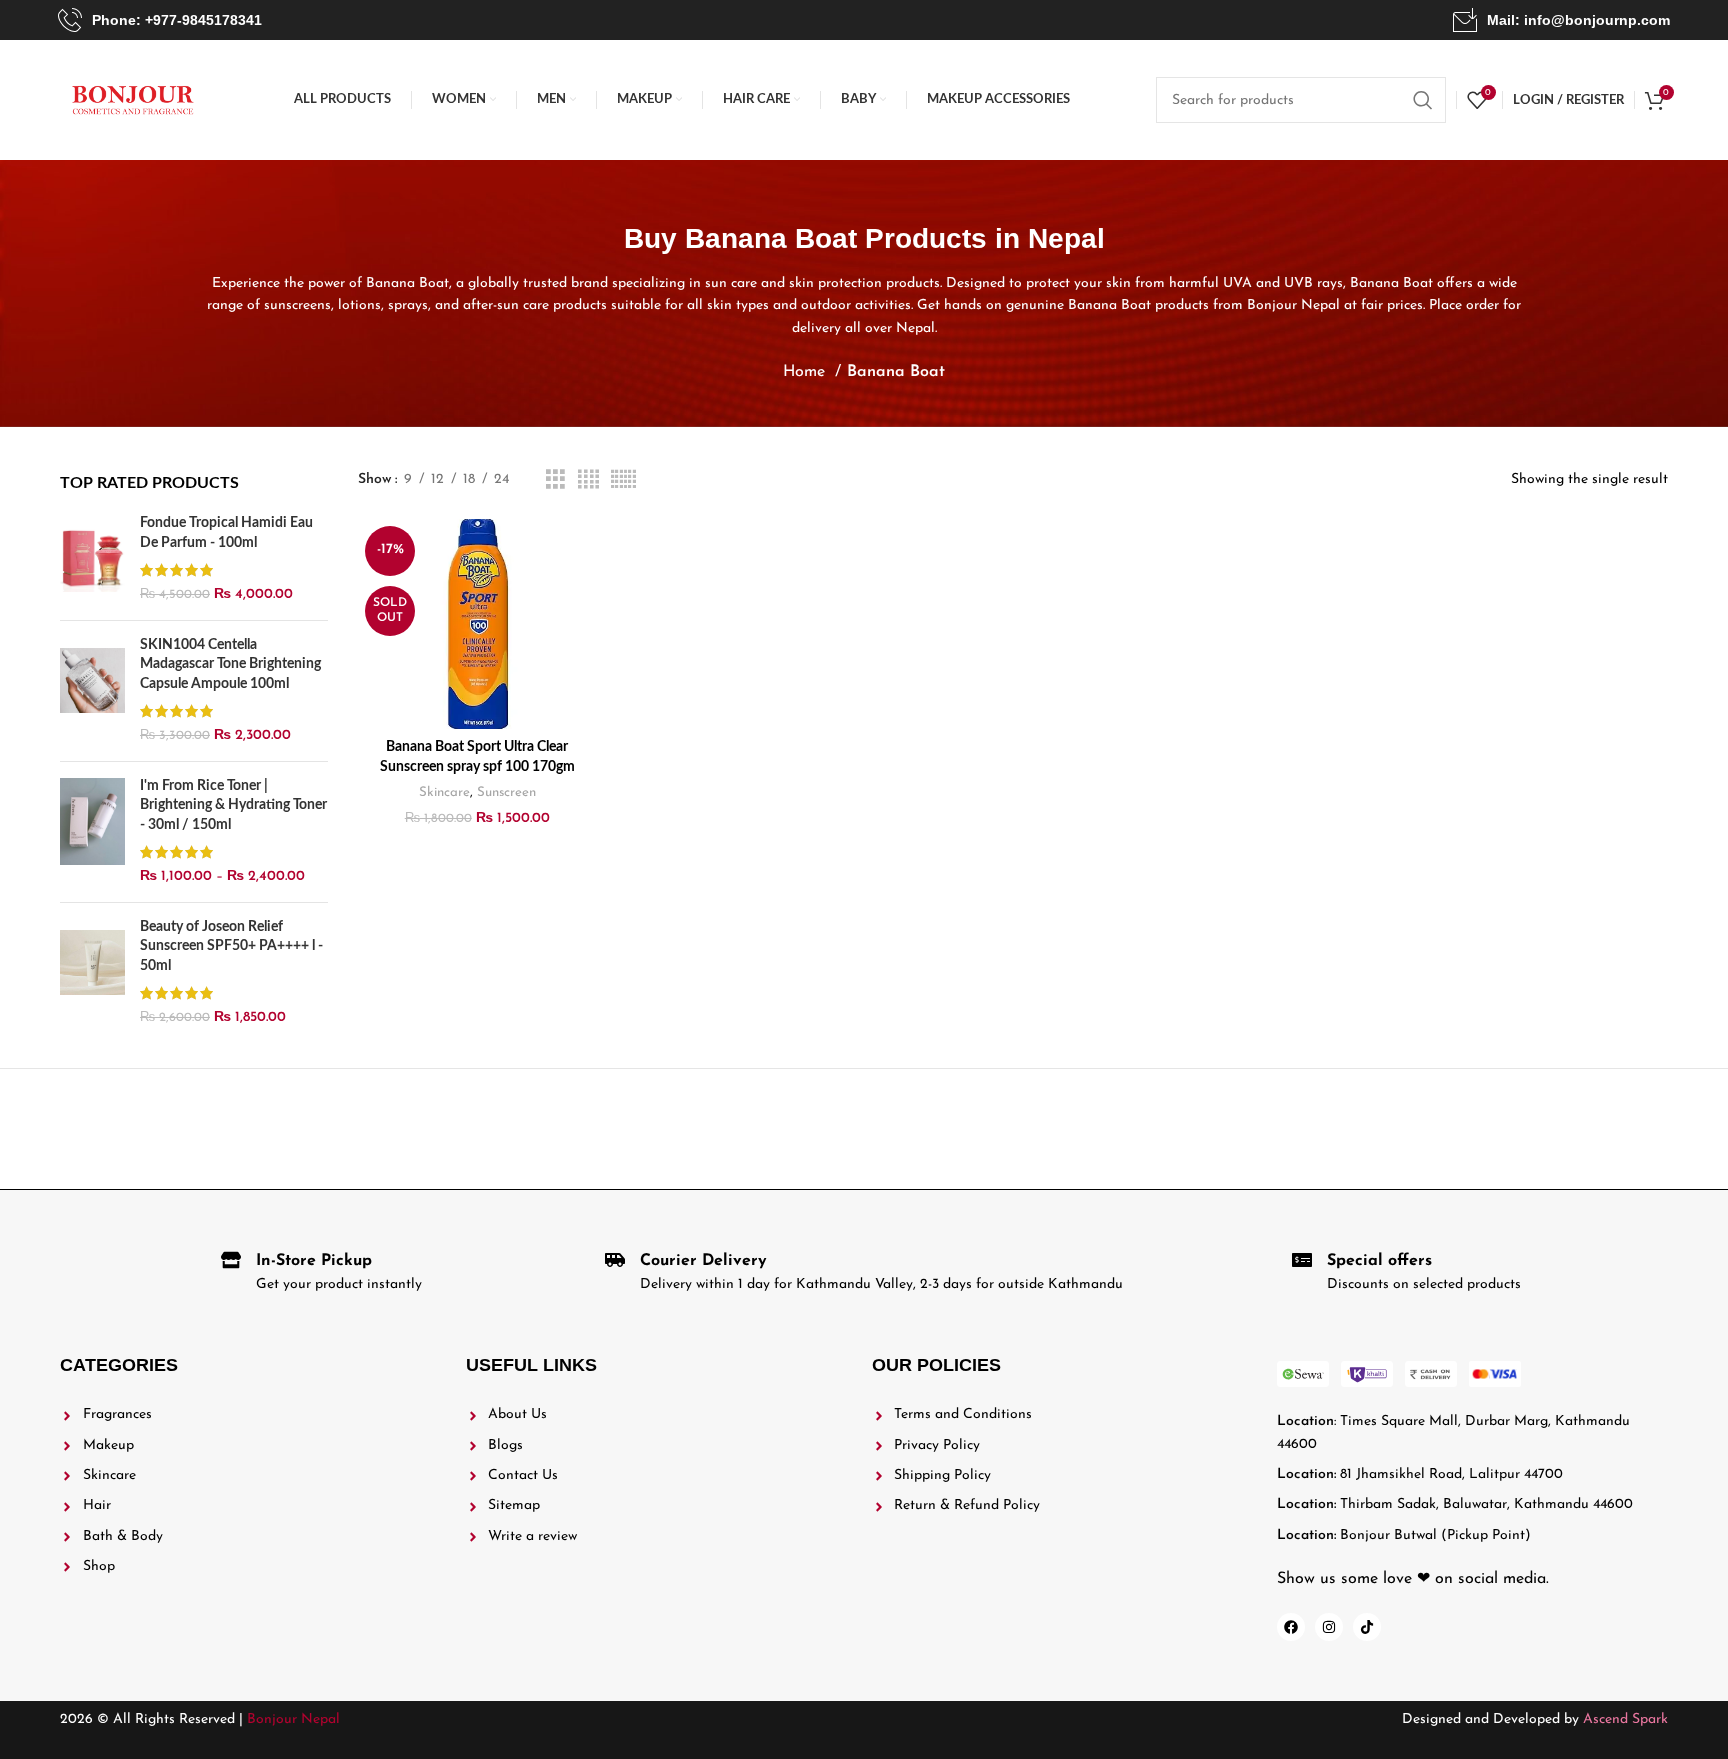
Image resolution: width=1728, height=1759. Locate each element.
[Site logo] (133, 99)
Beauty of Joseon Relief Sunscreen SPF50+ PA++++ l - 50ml (231, 946)
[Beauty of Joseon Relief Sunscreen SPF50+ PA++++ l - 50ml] (92, 973)
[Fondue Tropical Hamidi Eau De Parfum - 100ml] (92, 559)
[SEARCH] (1423, 100)
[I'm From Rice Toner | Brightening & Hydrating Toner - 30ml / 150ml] (92, 832)
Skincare (444, 792)
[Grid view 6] (623, 480)
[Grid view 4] (588, 480)
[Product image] (477, 624)
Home (806, 372)
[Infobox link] (160, 20)
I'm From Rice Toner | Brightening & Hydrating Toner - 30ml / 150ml (233, 805)
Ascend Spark (1625, 1719)
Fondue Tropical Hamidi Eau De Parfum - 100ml (226, 533)
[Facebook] (1291, 1627)
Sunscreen (506, 792)
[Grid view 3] (555, 480)
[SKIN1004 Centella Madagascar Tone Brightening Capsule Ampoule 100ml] (92, 691)
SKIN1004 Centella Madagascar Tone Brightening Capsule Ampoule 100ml (230, 664)
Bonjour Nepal (293, 1719)
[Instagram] (1329, 1627)
